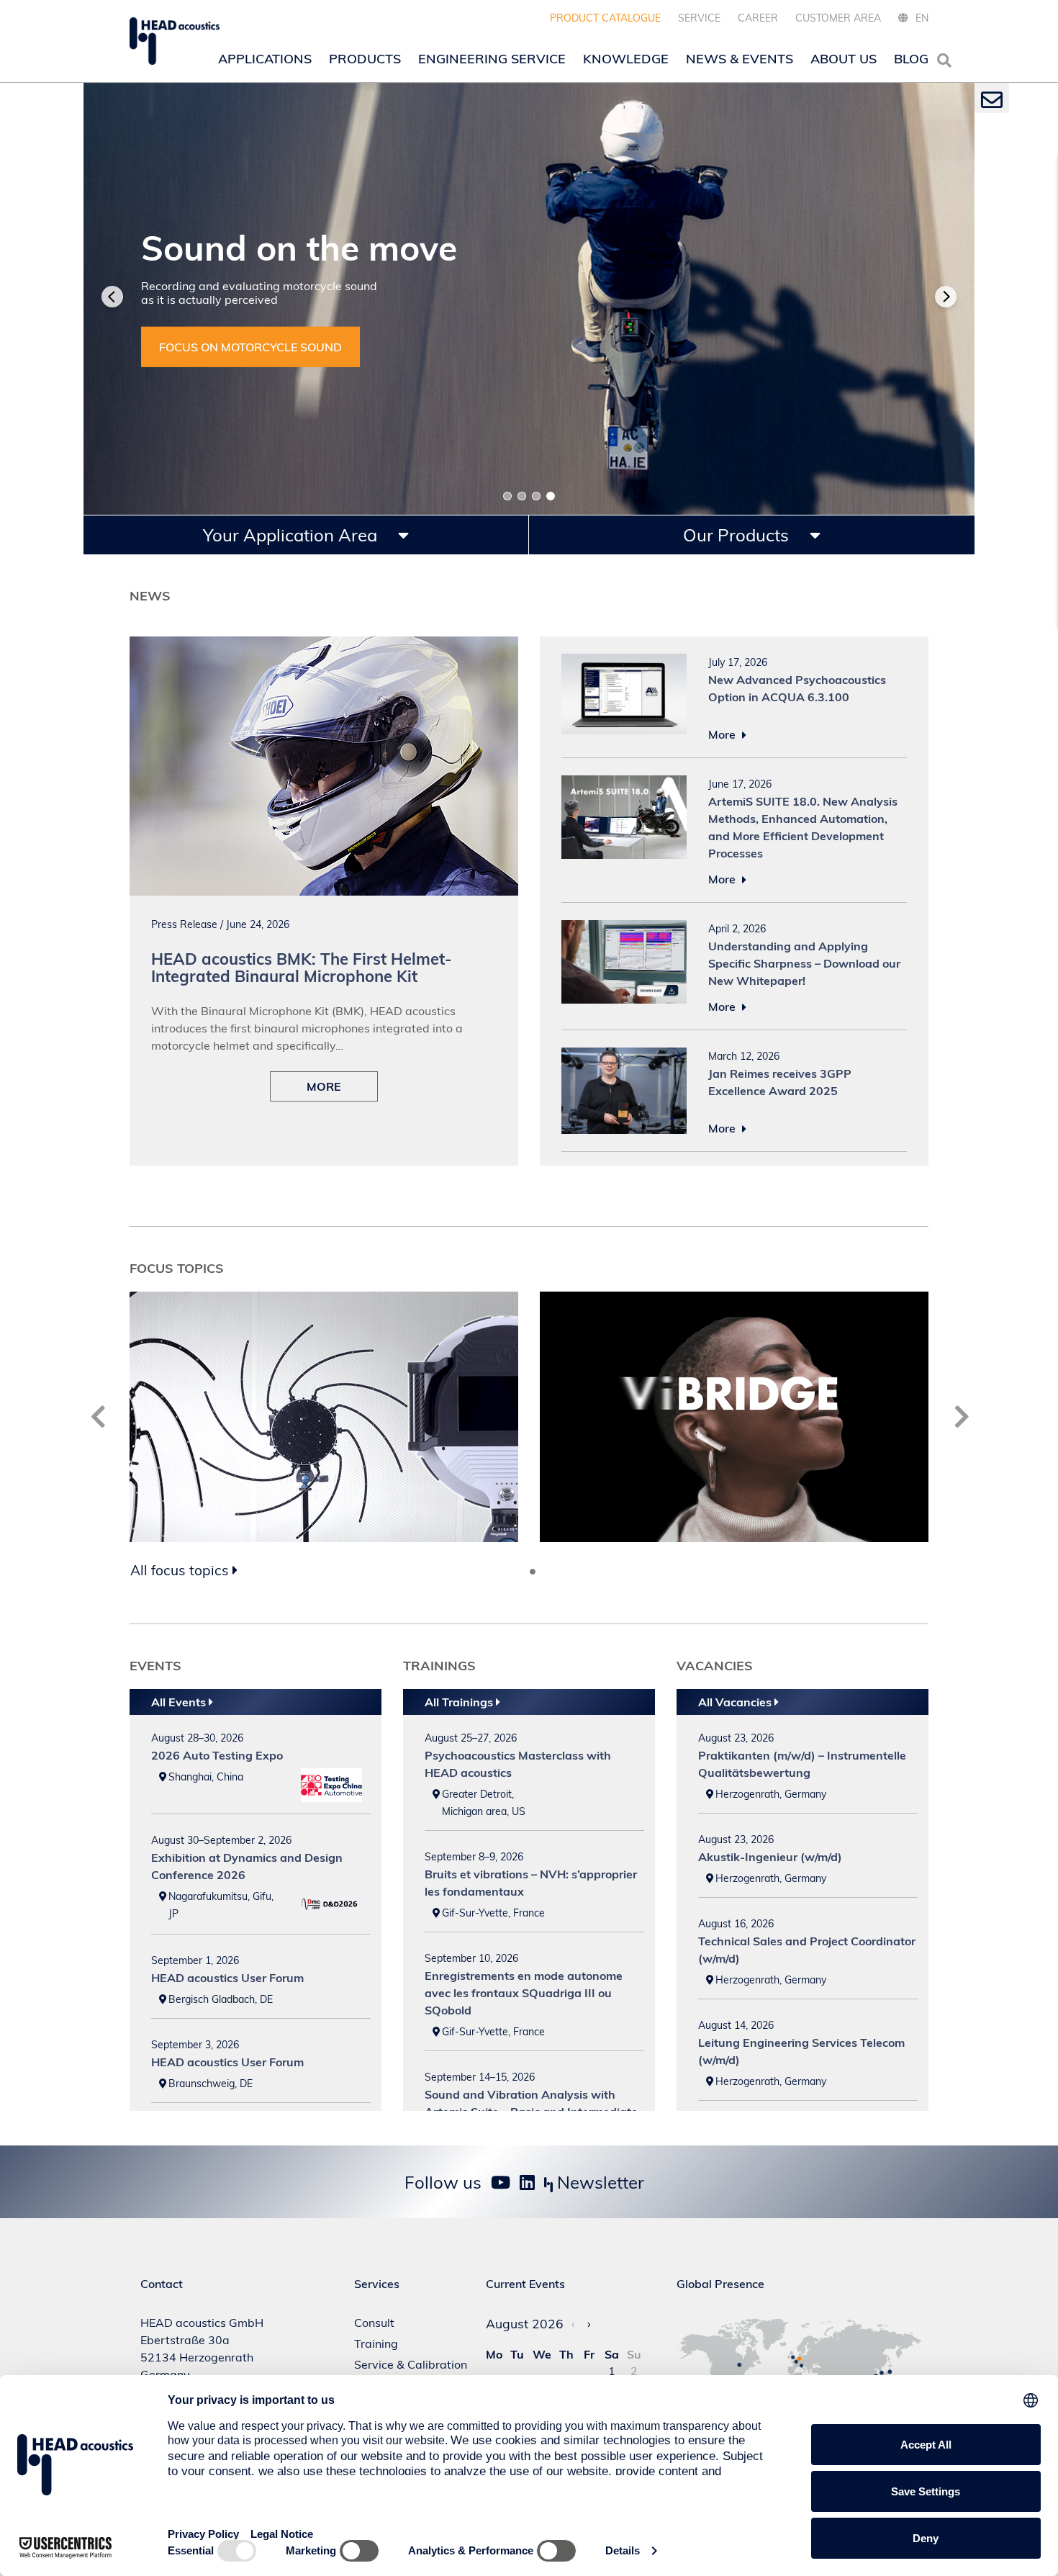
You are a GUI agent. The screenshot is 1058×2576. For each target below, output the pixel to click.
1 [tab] (507, 496)
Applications (265, 59)
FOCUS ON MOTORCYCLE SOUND (250, 347)
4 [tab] (551, 496)
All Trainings (460, 1702)
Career (758, 18)
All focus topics (181, 1570)
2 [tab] (522, 496)
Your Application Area (292, 535)
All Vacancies (736, 1702)
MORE (324, 1086)
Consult (374, 2323)
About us (844, 59)
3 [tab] (536, 496)
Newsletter (598, 2182)
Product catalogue (605, 18)
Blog (911, 59)
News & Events (740, 59)
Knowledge (626, 59)
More (723, 734)
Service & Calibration (411, 2364)
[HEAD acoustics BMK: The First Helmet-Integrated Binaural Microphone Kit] (324, 645)
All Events (180, 1702)
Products (365, 59)
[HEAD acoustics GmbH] (175, 41)
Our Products (738, 535)
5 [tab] (544, 1572)
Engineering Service (492, 59)
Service (699, 18)
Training (376, 2343)
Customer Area (838, 18)
